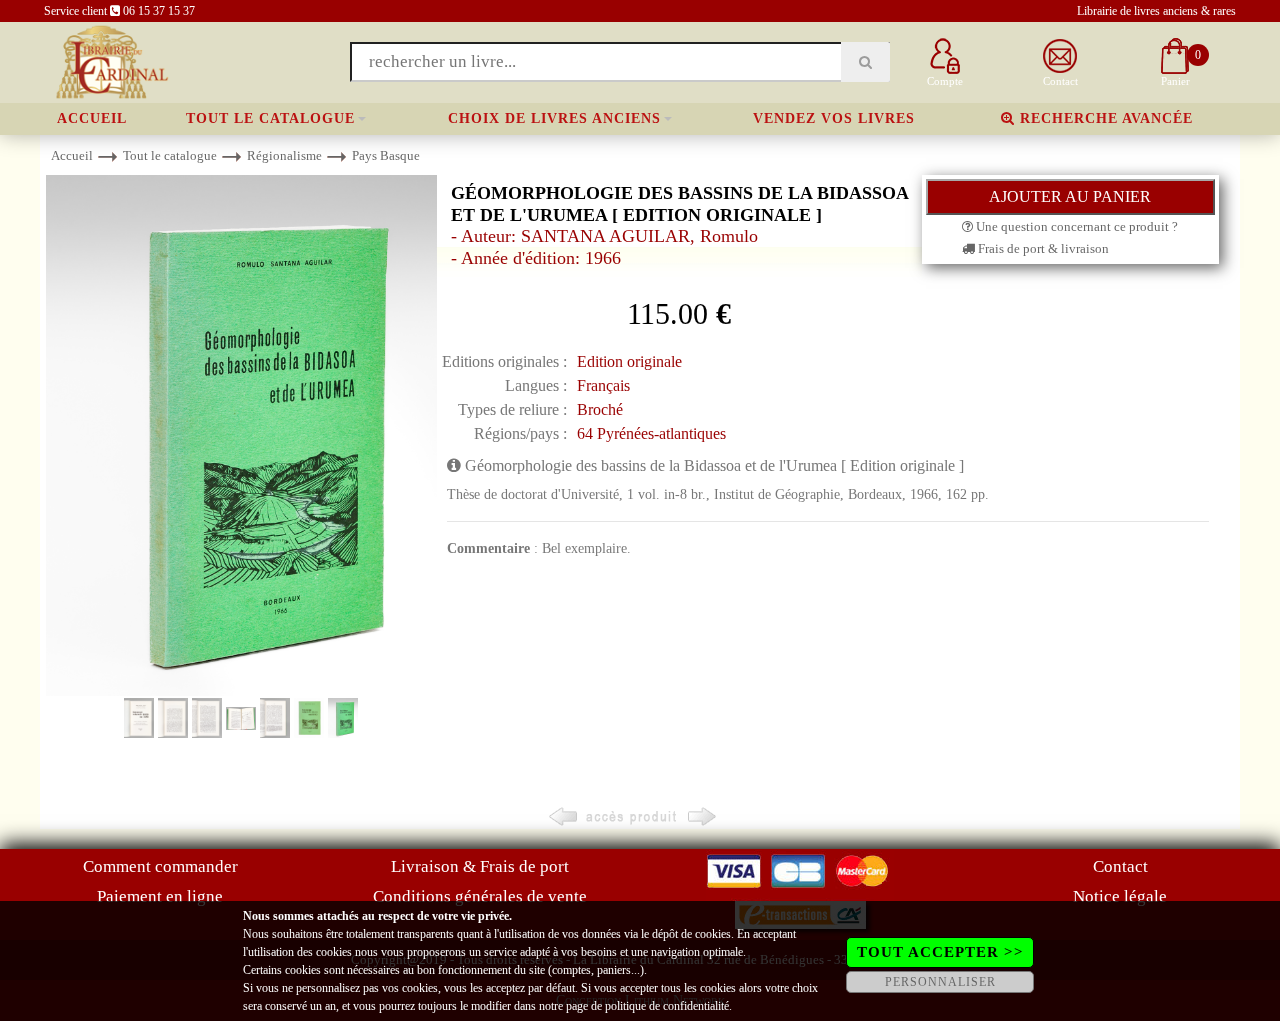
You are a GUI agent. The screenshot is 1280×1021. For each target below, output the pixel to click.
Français (603, 385)
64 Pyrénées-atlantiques (651, 433)
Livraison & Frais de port (480, 866)
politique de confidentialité (667, 1006)
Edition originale (629, 361)
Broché (600, 409)
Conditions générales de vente (480, 896)
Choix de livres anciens (554, 118)
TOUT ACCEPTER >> (940, 952)
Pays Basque (386, 155)
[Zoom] (241, 434)
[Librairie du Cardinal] (110, 60)
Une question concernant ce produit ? (1075, 226)
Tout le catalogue (270, 118)
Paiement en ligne (160, 896)
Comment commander (160, 866)
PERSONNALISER (940, 982)
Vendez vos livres (834, 118)
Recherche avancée (1104, 118)
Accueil (92, 118)
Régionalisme (284, 155)
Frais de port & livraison (1042, 248)
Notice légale (1120, 896)
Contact (1120, 866)
